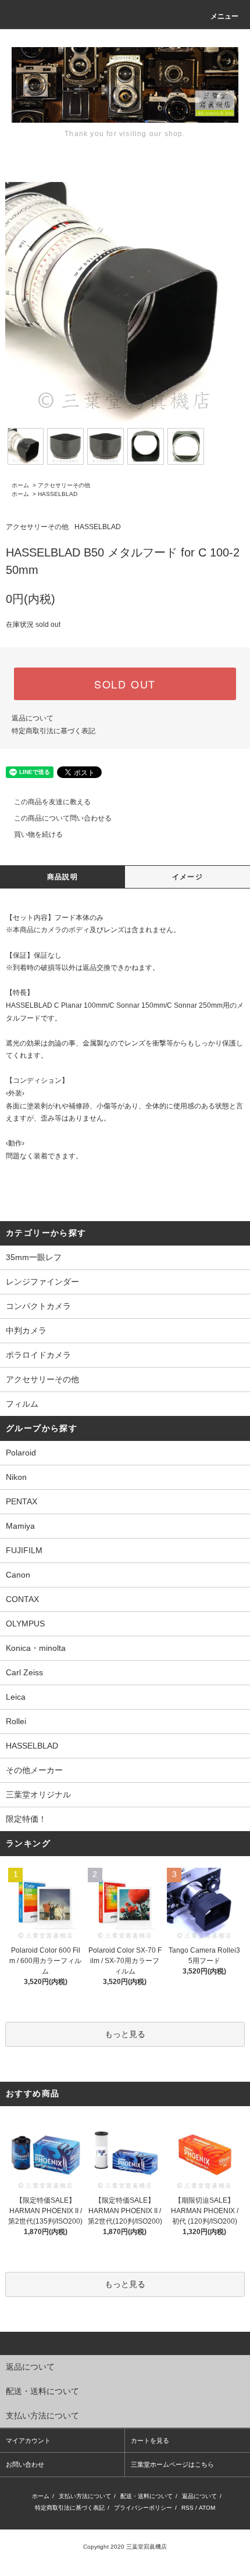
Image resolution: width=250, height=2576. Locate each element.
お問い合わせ (25, 2464)
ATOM (207, 2508)
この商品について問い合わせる (63, 818)
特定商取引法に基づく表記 (53, 731)
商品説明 (63, 877)
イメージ (187, 877)
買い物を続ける (38, 834)
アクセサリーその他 (64, 485)
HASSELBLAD (58, 494)
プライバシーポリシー (143, 2508)
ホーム (20, 485)
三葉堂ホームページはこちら (172, 2464)
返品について (33, 718)
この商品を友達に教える (52, 802)
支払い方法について (85, 2496)
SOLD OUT (125, 684)
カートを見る (150, 2441)
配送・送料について (147, 2496)
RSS (187, 2508)
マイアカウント (28, 2441)
